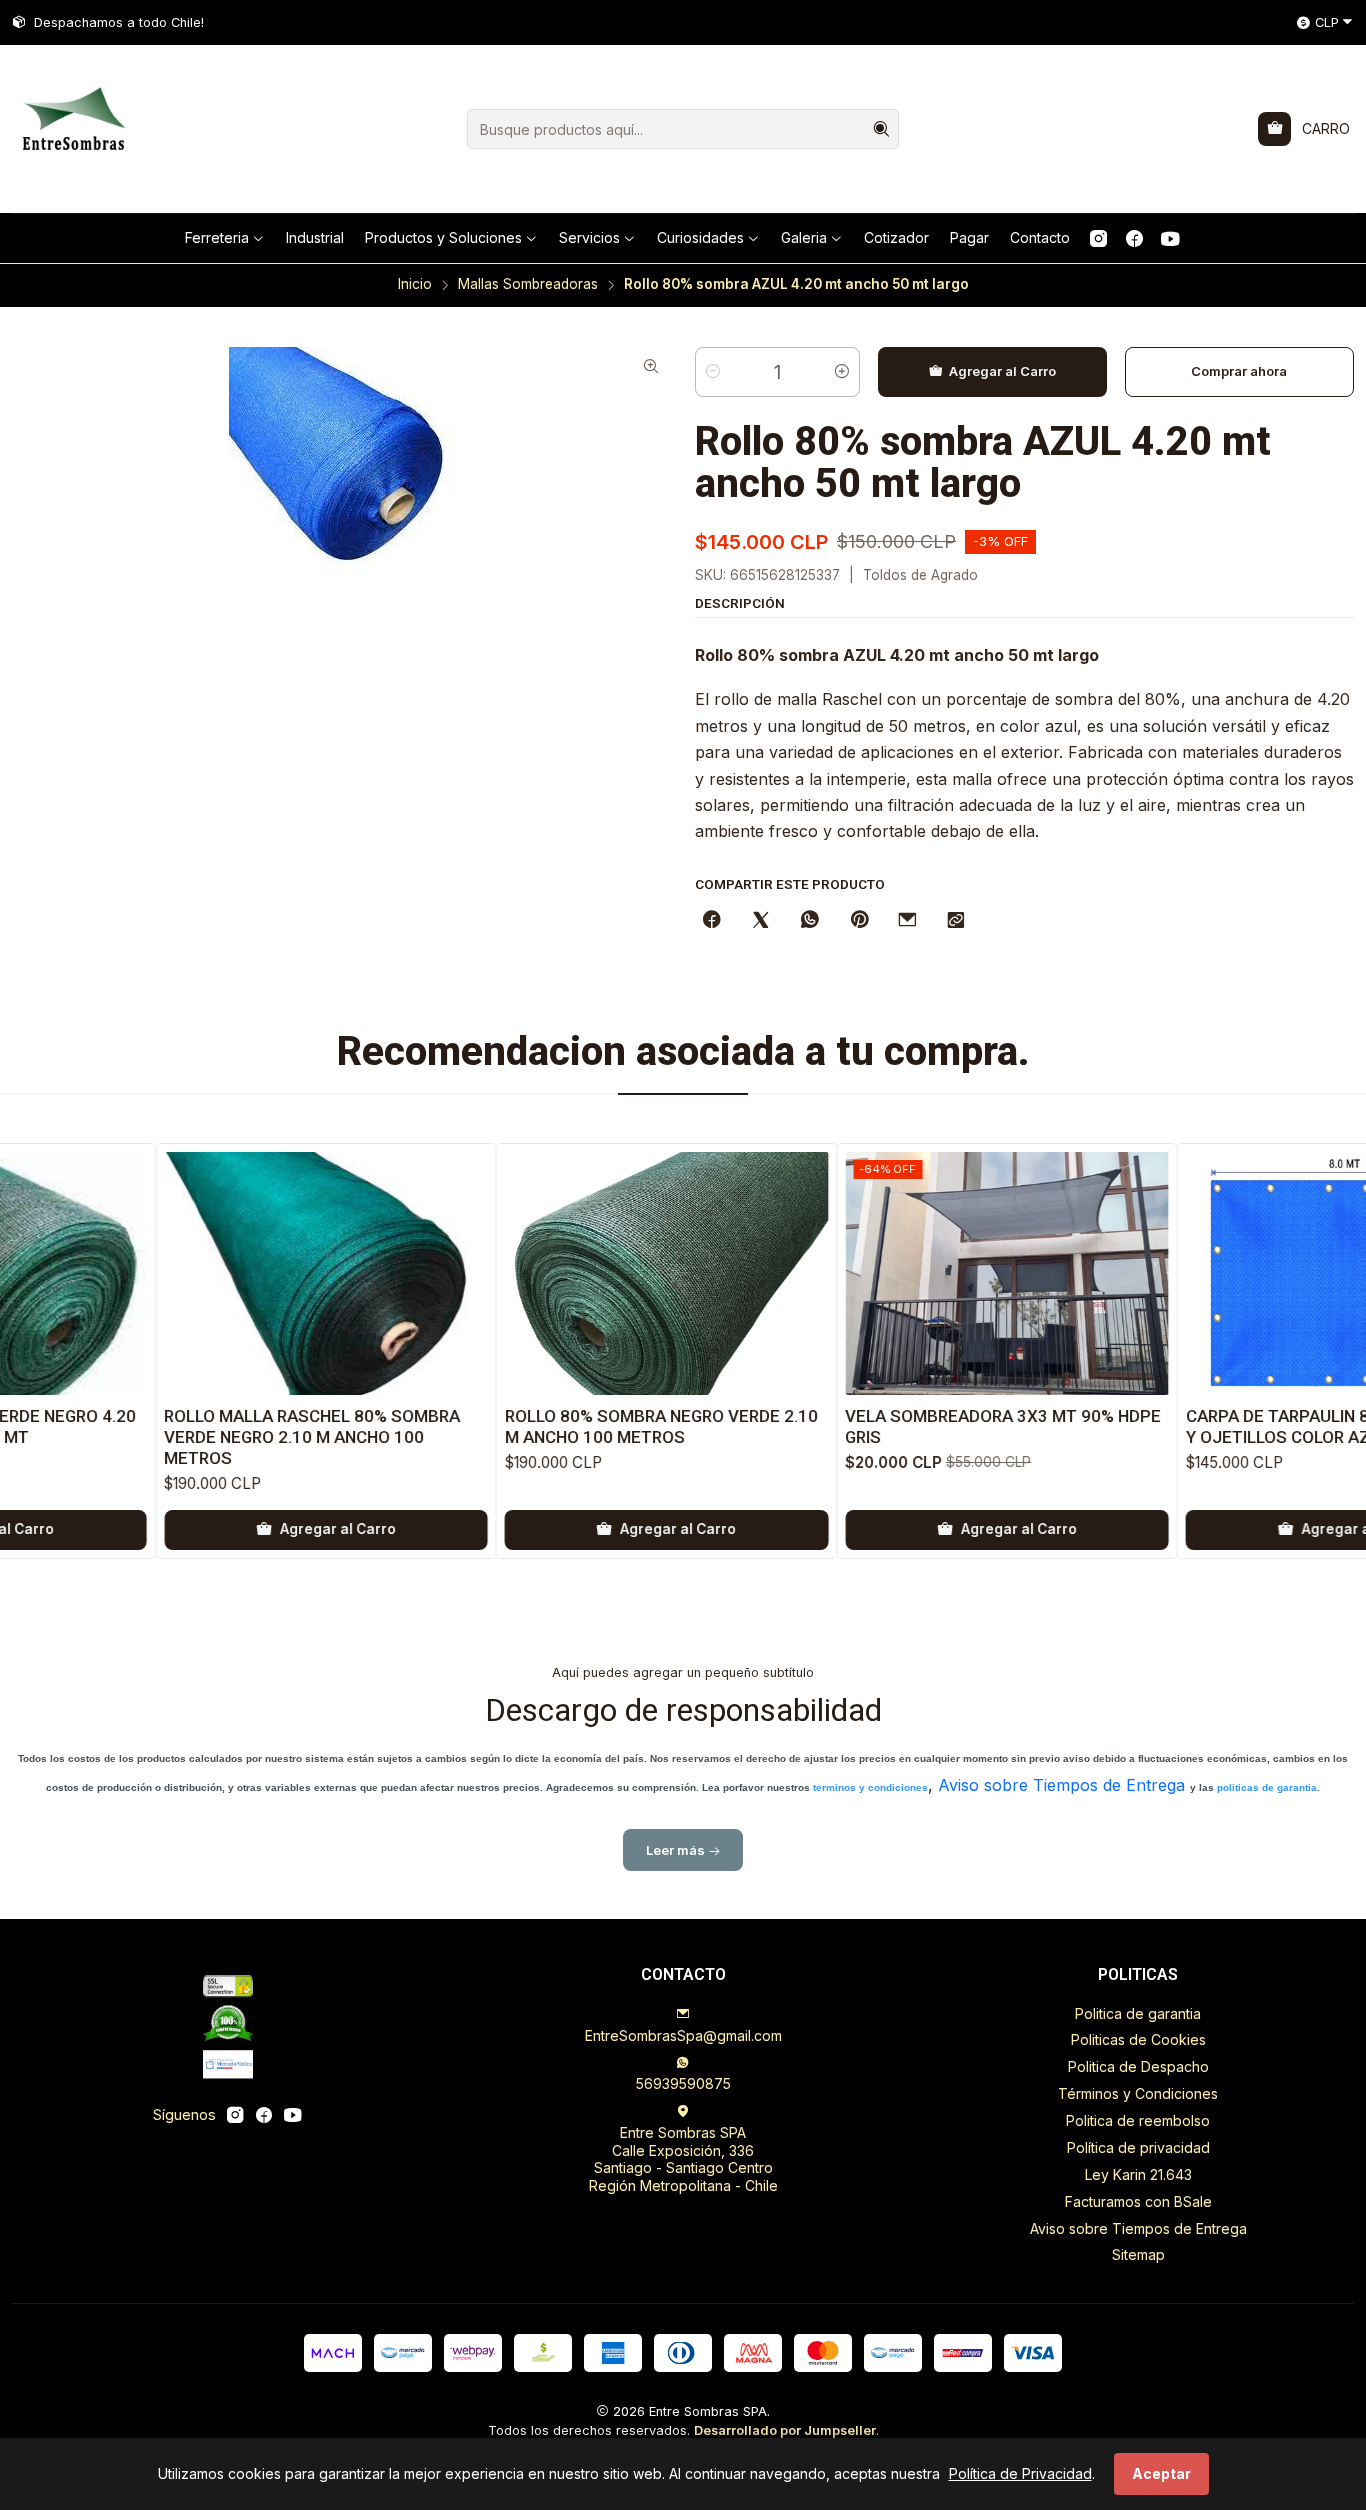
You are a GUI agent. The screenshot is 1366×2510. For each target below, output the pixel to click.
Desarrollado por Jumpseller (785, 2430)
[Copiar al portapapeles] (956, 921)
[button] (225, 238)
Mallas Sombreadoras (528, 285)
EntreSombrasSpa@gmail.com (683, 2035)
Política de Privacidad (1020, 2473)
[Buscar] (882, 129)
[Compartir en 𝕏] (761, 921)
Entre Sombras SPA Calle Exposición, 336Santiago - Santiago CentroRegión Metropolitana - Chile (683, 2159)
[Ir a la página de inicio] (72, 129)
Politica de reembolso (1138, 2120)
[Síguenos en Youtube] (1170, 238)
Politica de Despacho (1138, 2066)
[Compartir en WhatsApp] (810, 921)
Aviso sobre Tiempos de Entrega (1061, 1785)
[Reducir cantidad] (713, 372)
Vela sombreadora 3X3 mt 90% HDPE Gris (926, 1426)
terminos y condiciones (870, 1787)
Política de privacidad (1138, 2147)
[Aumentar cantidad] (842, 372)
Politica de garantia (1138, 2013)
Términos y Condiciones (1138, 2093)
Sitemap (1138, 2254)
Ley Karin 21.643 (1138, 2174)
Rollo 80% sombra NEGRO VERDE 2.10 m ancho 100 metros (584, 1426)
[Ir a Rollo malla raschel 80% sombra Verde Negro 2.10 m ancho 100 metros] (249, 1273)
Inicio (415, 285)
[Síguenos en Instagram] (1098, 238)
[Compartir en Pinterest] (859, 921)
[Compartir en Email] (907, 921)
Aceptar (1161, 2473)
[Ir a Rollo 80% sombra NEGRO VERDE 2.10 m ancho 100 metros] (590, 1273)
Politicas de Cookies (1138, 2039)
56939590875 (683, 2083)
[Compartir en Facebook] (712, 921)
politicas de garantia (1267, 1787)
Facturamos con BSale (1138, 2201)
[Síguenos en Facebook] (1134, 238)
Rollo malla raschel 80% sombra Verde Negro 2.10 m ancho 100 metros (235, 1437)
